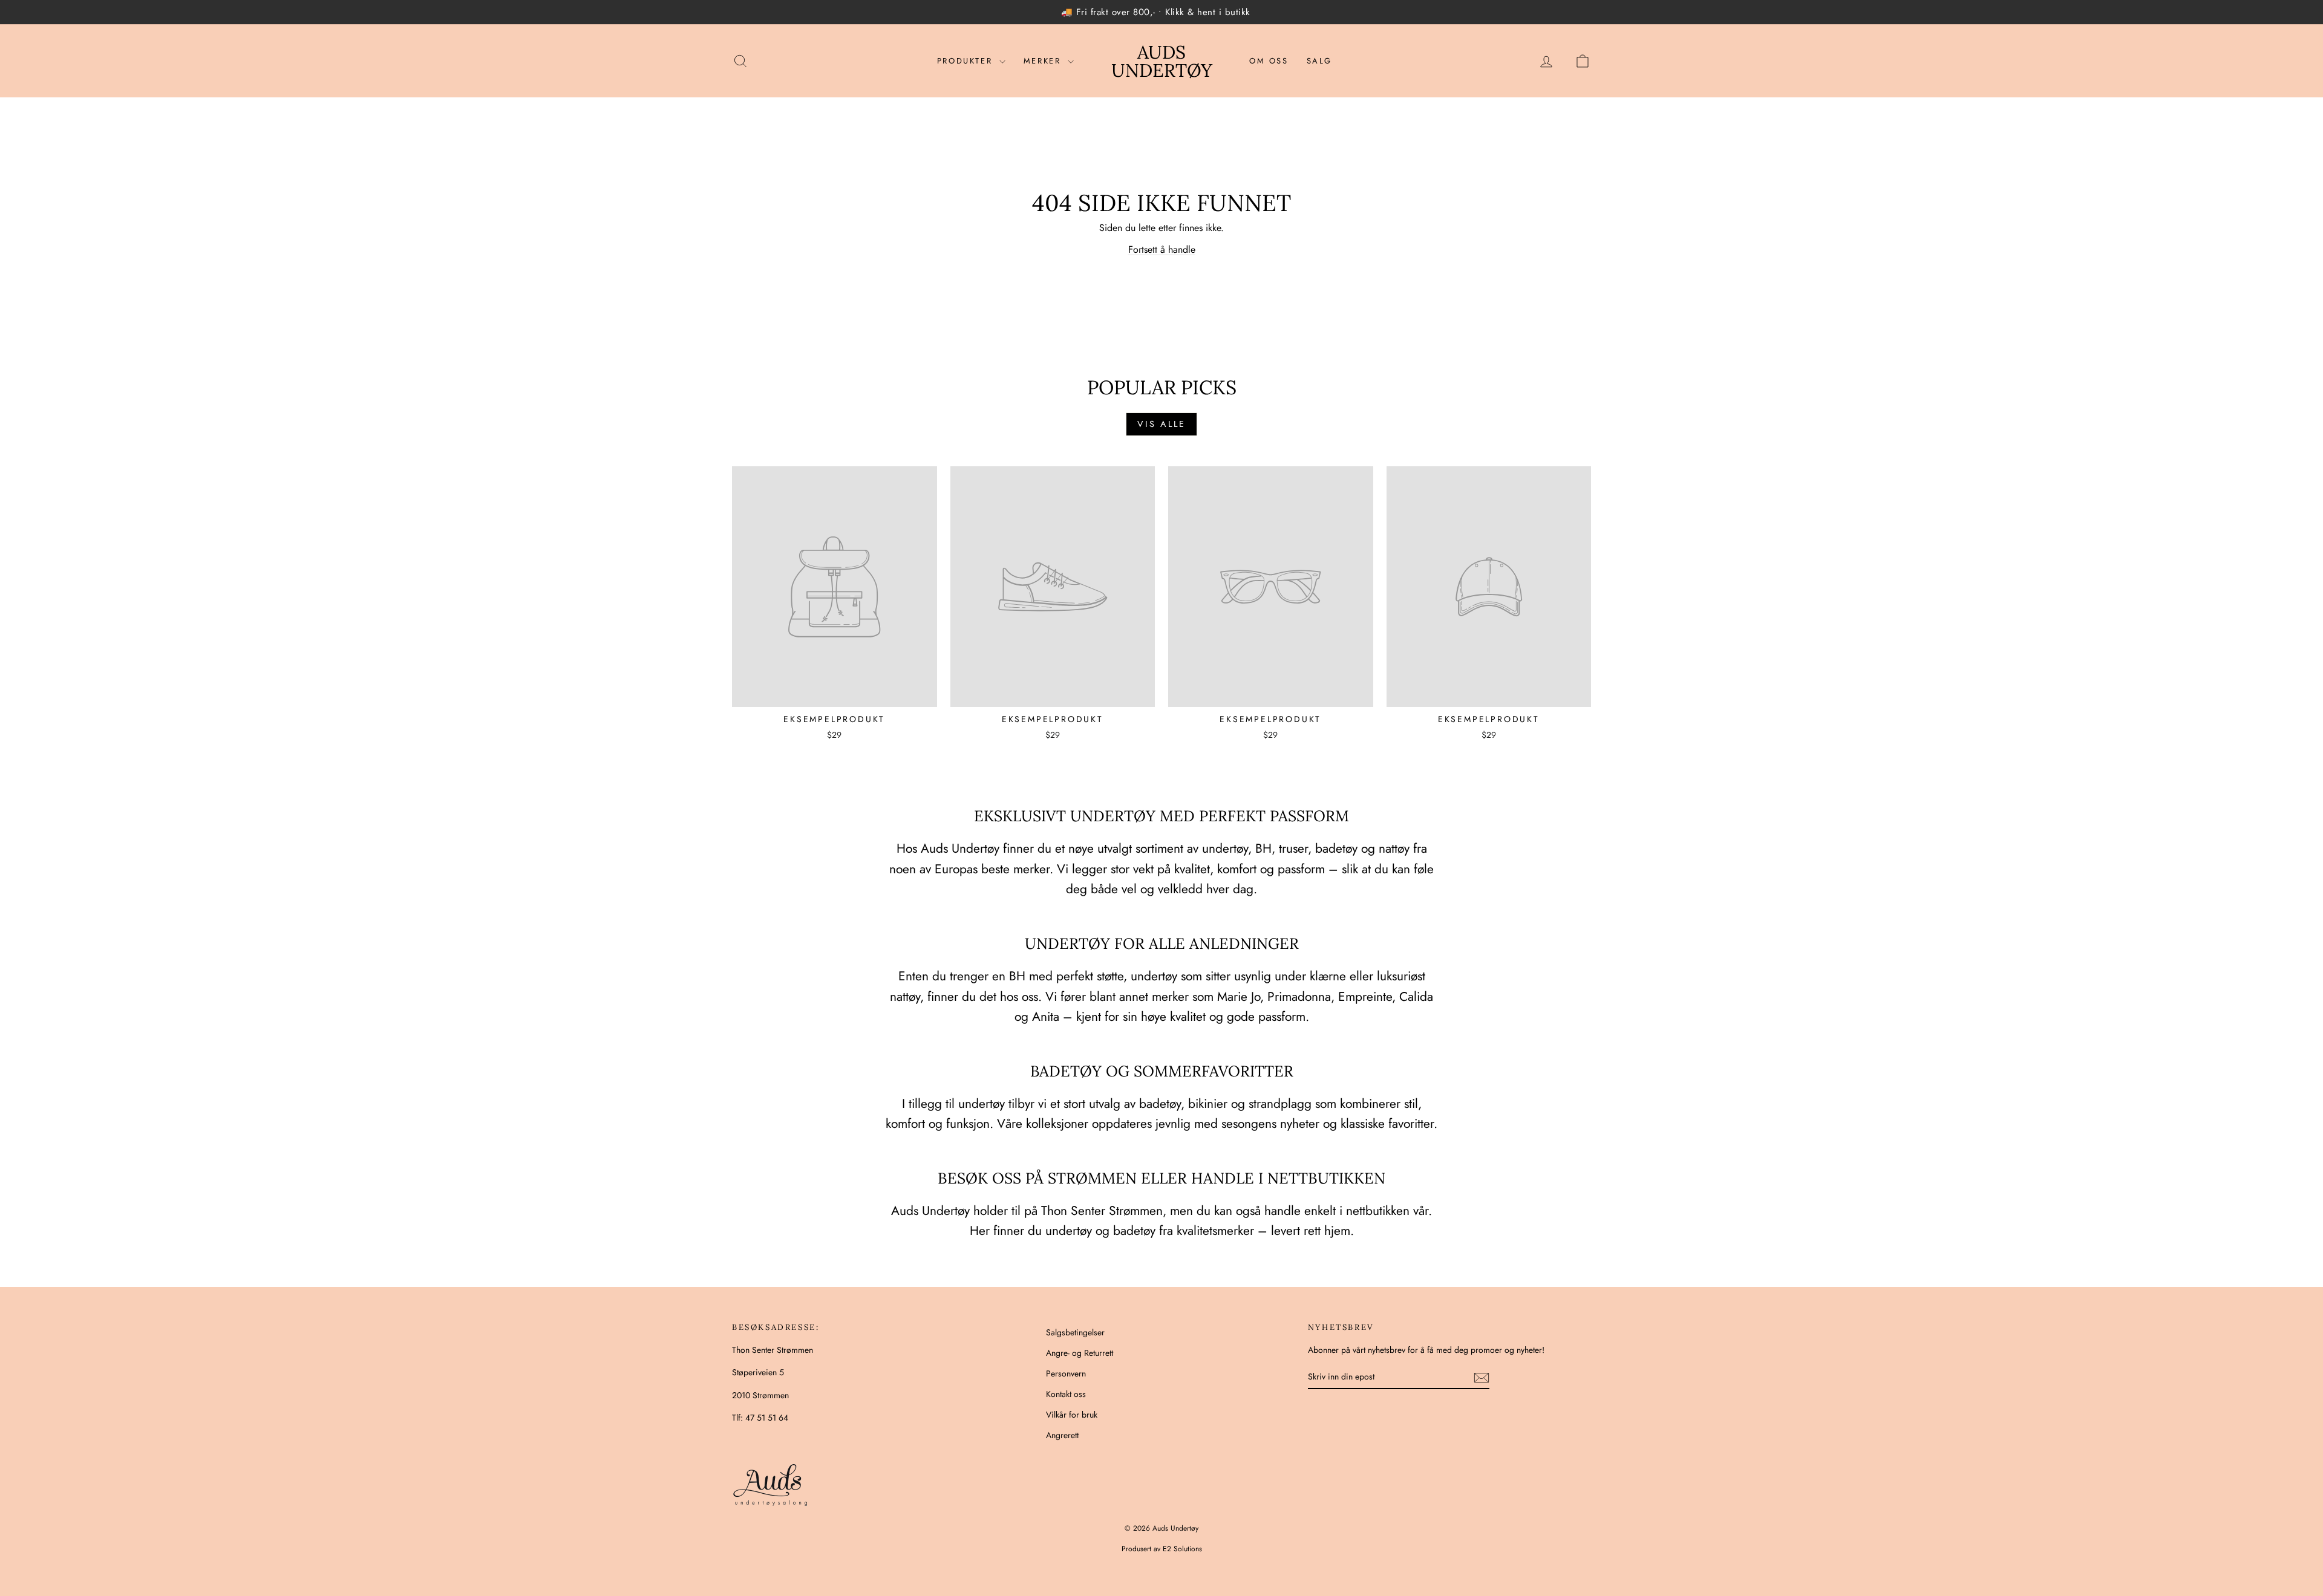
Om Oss (1269, 61)
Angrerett (1062, 1435)
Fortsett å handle (1162, 249)
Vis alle (1161, 424)
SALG (1319, 61)
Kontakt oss (1066, 1394)
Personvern (1066, 1373)
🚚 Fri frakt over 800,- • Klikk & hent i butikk (1156, 12)
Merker (1044, 61)
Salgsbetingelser (1075, 1332)
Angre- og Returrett (1080, 1353)
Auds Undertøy (1162, 61)
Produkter (967, 61)
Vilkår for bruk (1072, 1415)
